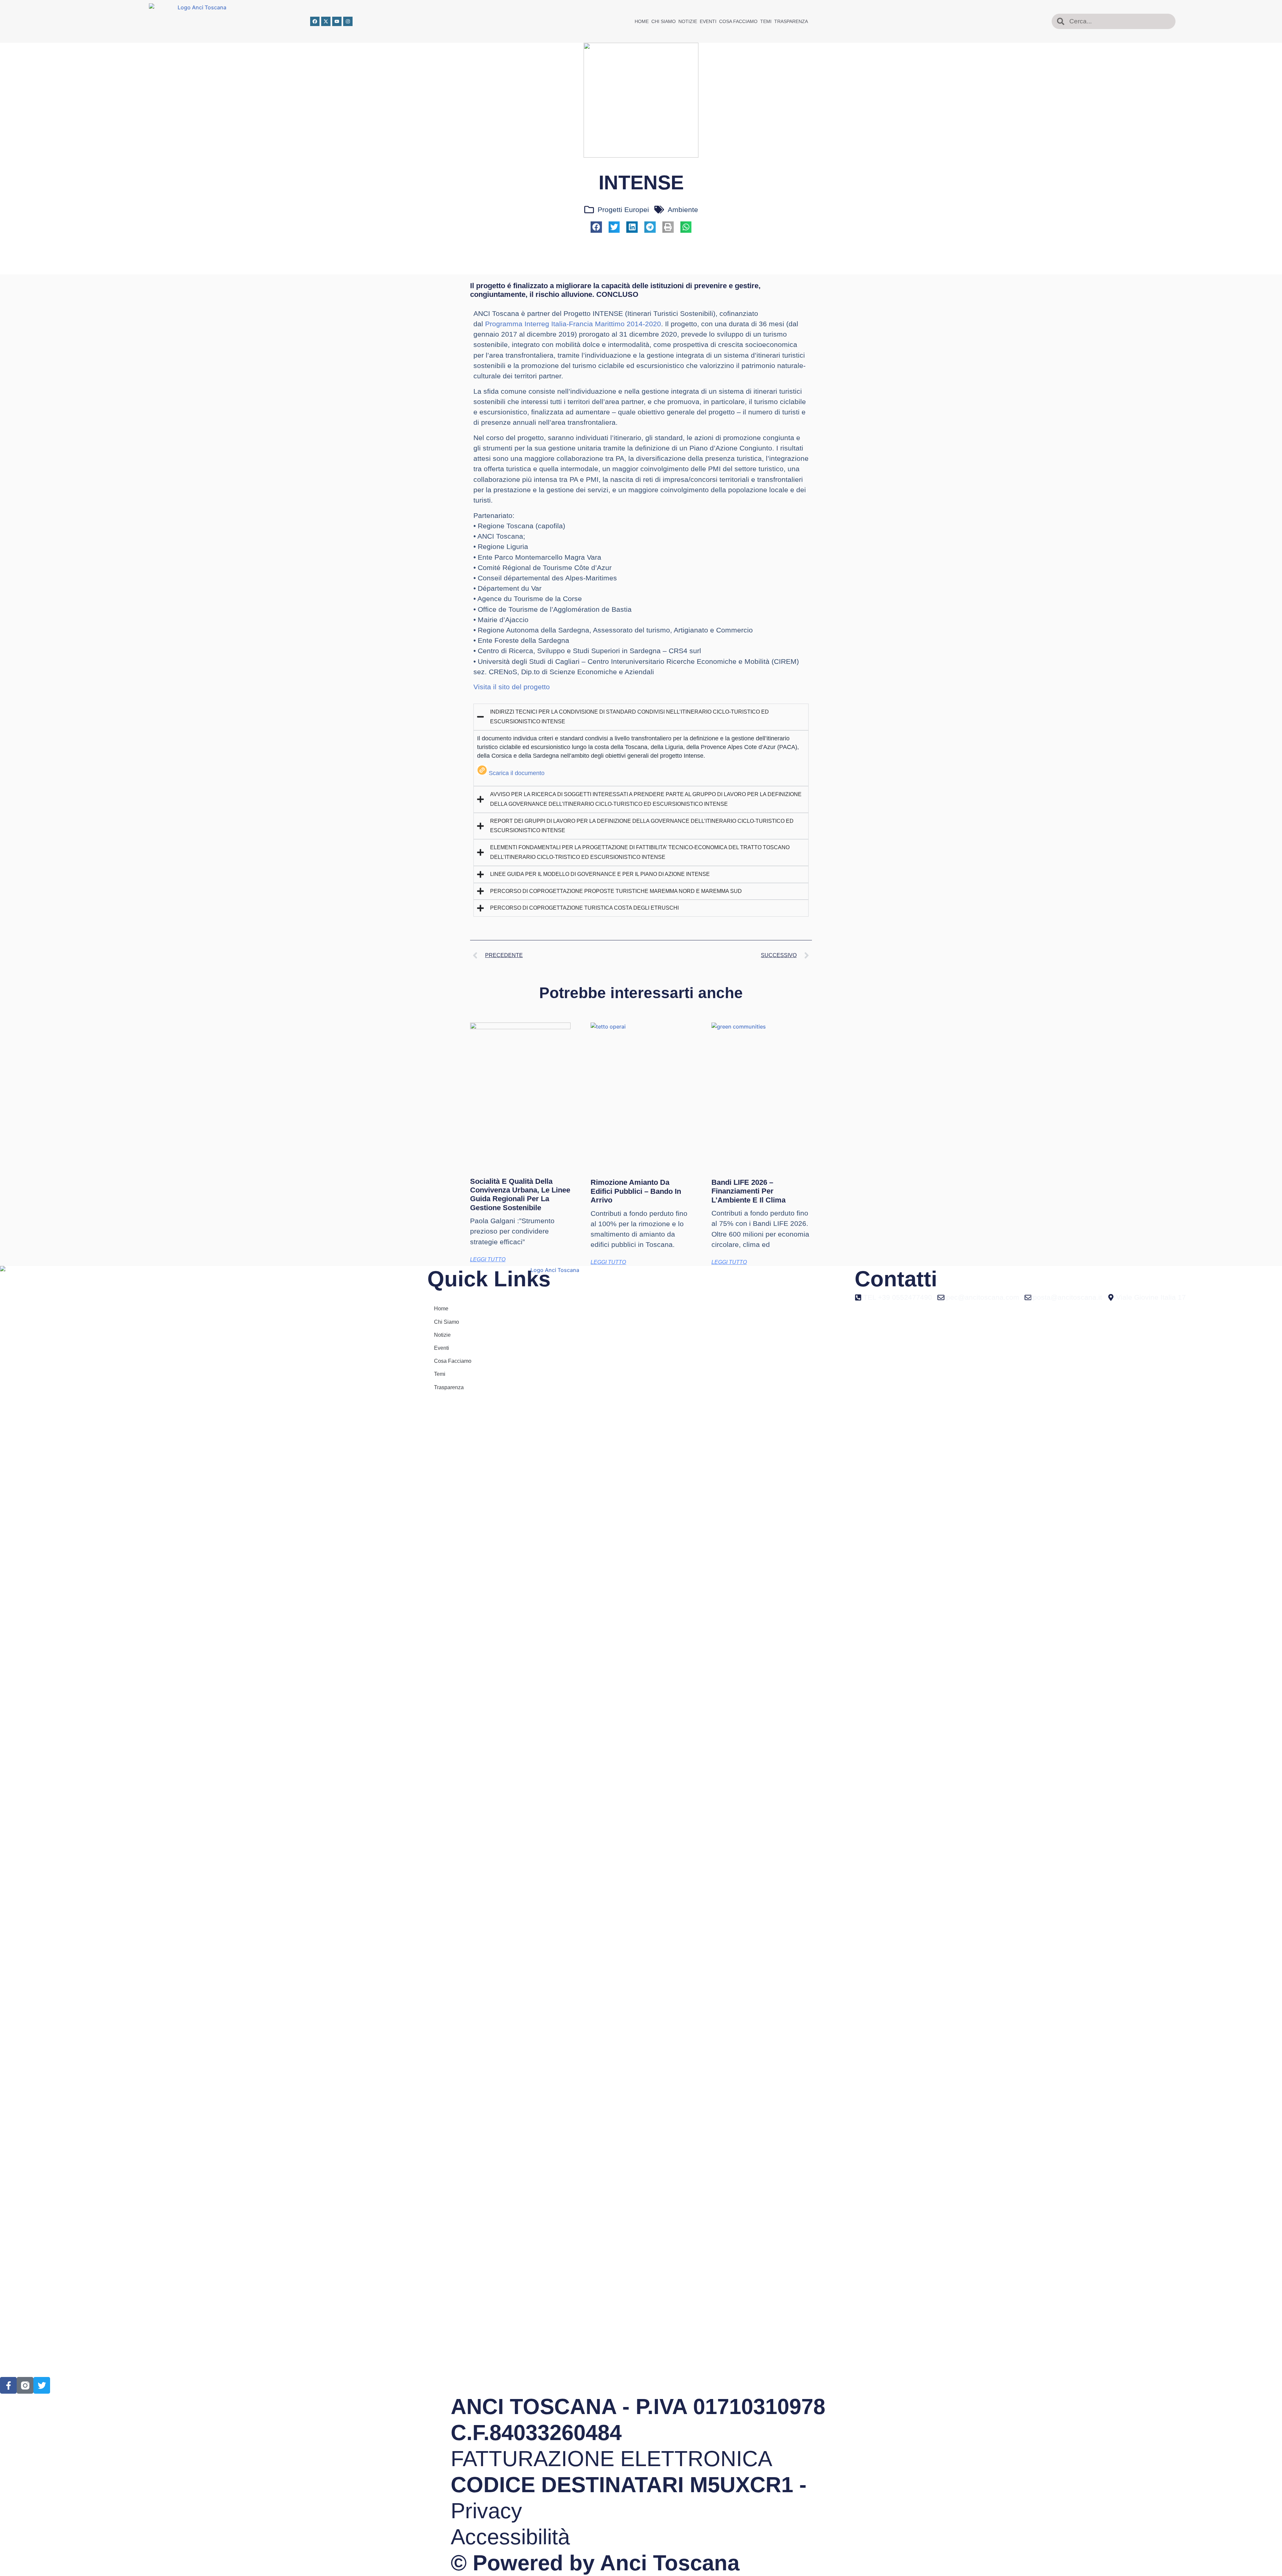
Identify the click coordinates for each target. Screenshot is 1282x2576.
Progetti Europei (623, 210)
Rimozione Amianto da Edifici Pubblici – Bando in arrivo (636, 1191)
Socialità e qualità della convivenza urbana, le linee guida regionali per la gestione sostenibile (520, 1194)
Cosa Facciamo (738, 21)
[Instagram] (348, 21)
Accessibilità (510, 2537)
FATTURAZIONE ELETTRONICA (611, 2459)
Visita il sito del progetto (512, 687)
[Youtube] (337, 21)
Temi (766, 21)
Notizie (688, 21)
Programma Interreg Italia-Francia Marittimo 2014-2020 (573, 324)
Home (642, 21)
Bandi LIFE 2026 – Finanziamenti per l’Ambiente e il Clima (749, 1191)
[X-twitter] (326, 21)
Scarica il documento (517, 773)
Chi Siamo (664, 21)
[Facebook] (315, 21)
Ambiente (683, 210)
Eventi (708, 21)
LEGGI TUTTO (488, 1259)
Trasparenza (791, 21)
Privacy (486, 2511)
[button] (596, 227)
